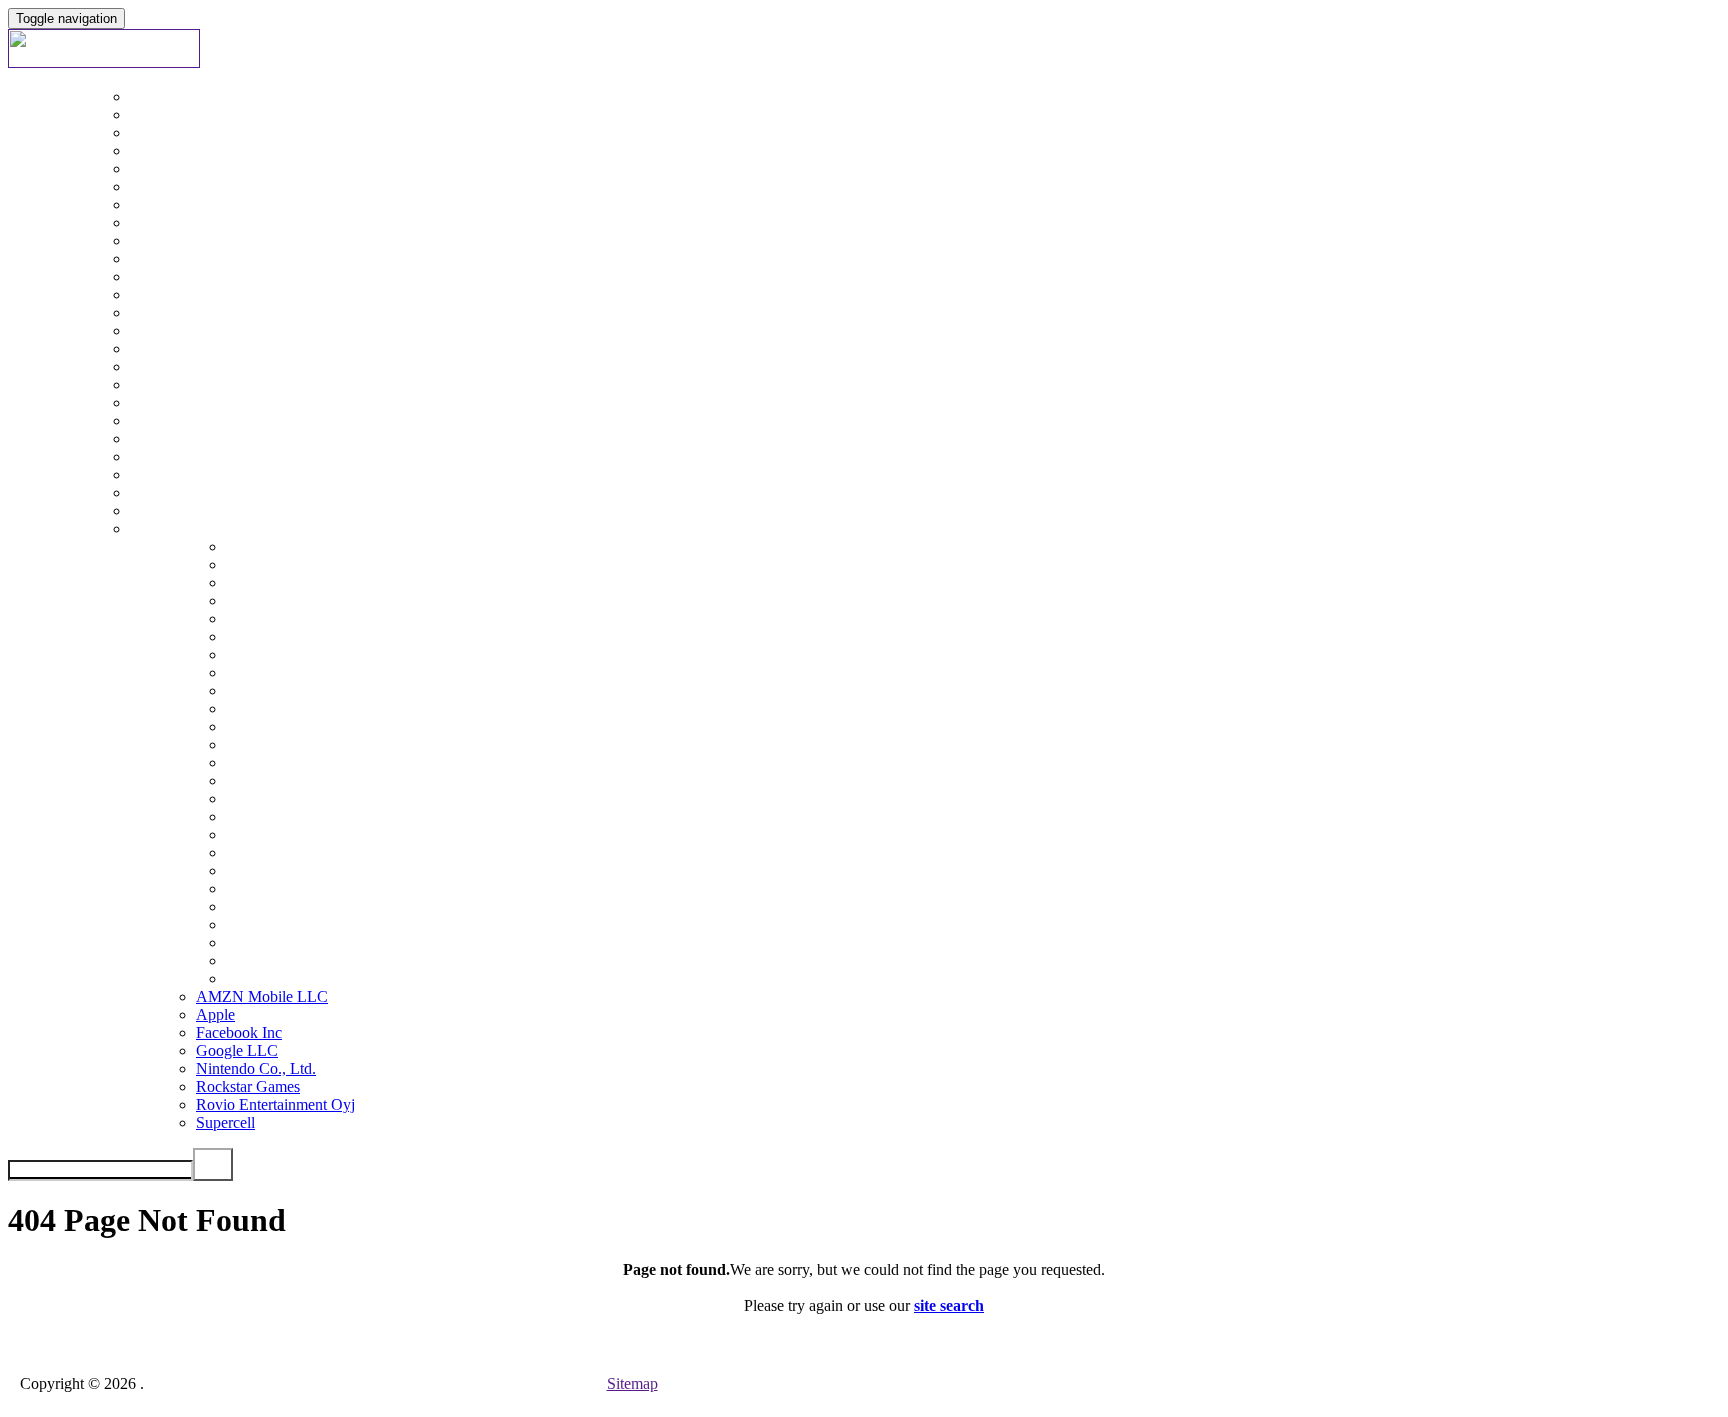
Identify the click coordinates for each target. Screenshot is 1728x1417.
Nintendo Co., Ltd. (256, 1068)
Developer (81, 1059)
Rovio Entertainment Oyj (275, 1104)
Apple (215, 1014)
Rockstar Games (248, 1086)
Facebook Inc (239, 1032)
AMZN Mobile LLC (262, 996)
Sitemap (632, 1383)
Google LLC (237, 1050)
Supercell (225, 1122)
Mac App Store (96, 762)
